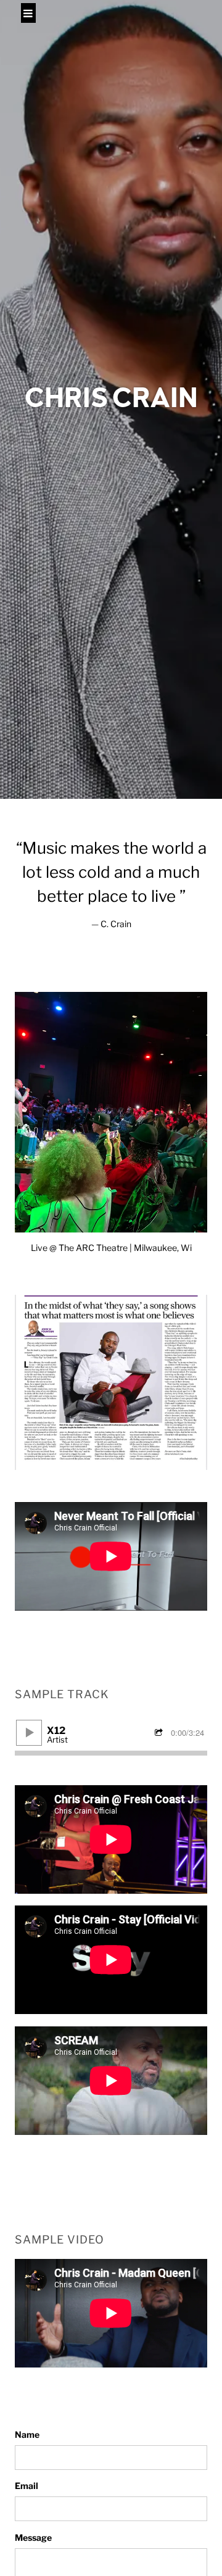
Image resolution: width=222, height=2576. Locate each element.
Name (27, 2434)
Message (33, 2537)
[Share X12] (160, 1733)
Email (27, 2486)
